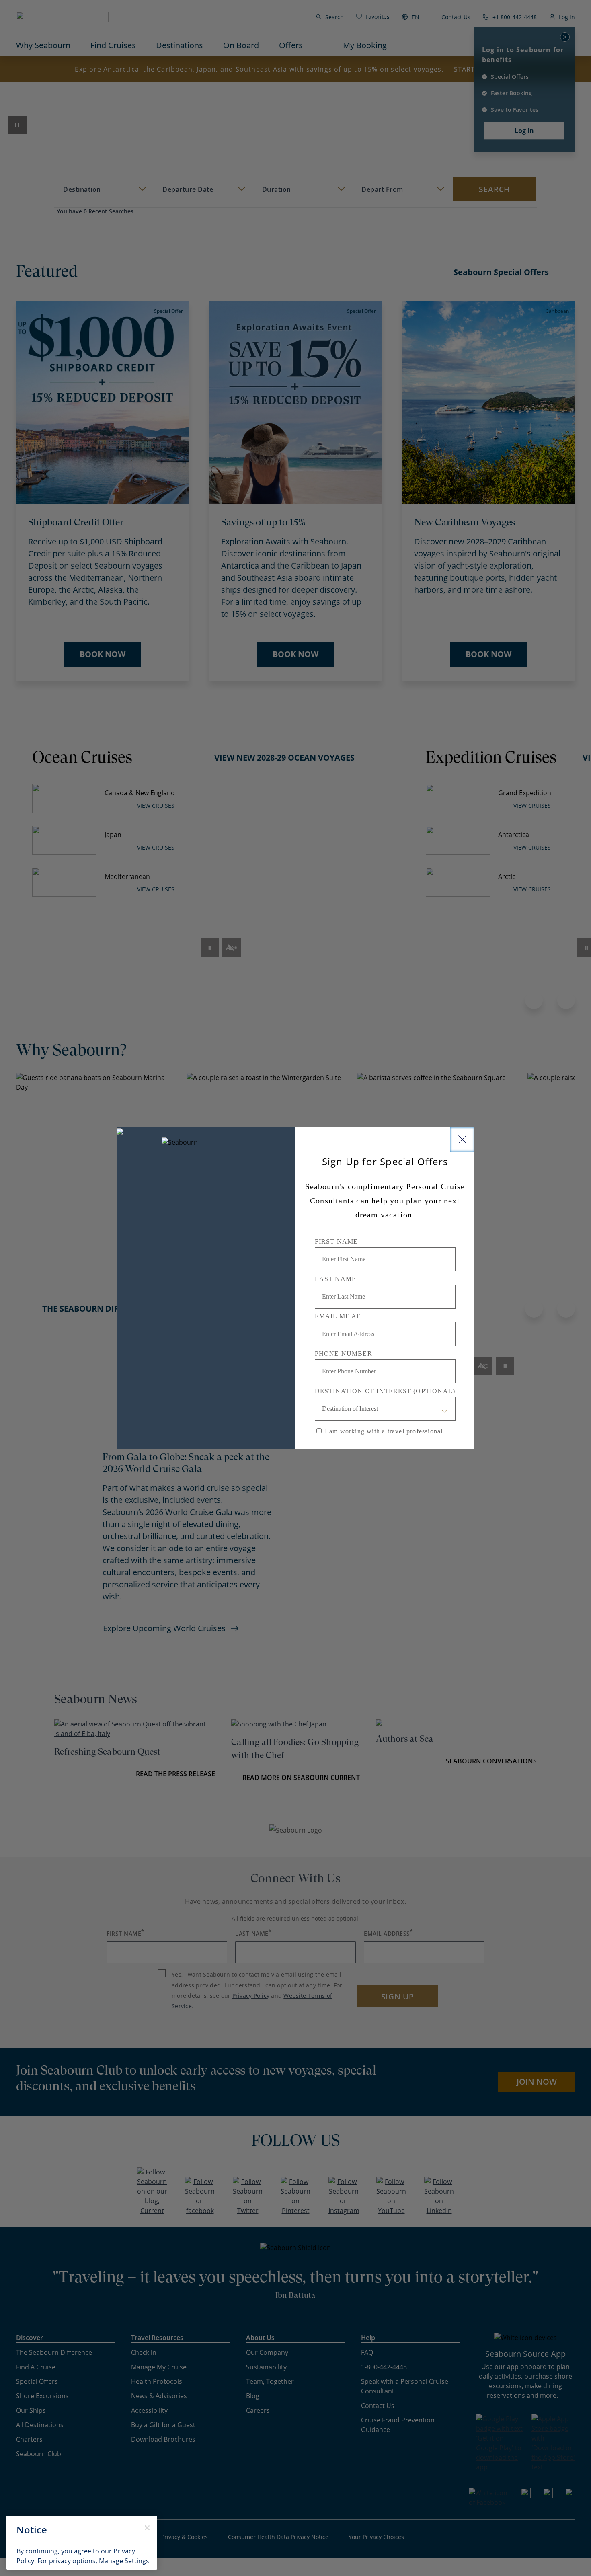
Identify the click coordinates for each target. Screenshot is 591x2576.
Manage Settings (124, 2561)
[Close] (462, 1139)
